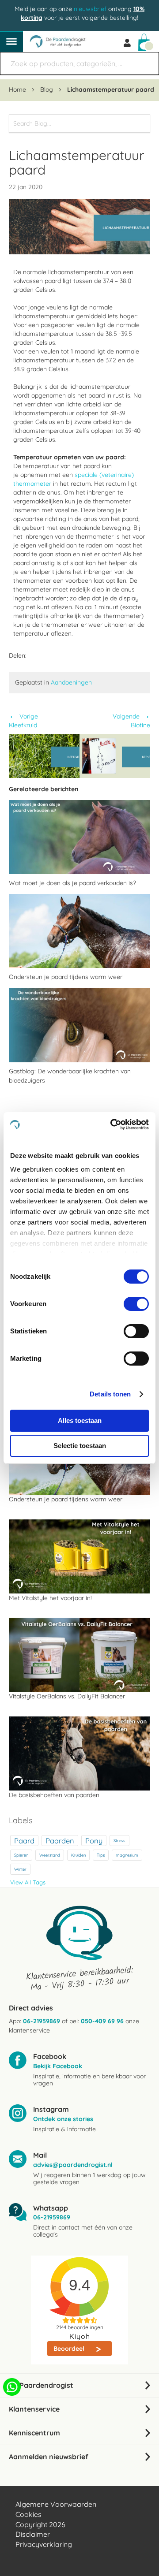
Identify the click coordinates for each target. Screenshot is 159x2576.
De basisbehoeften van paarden (54, 1795)
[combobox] (79, 63)
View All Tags (28, 1882)
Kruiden (78, 1855)
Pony (94, 1841)
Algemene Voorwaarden (56, 2504)
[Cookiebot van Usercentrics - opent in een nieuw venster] (112, 1124)
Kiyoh (80, 2336)
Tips (101, 1855)
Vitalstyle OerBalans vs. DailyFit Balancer (67, 1696)
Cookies (28, 2514)
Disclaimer (33, 2534)
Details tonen (110, 1394)
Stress (119, 1840)
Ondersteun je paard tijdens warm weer (66, 977)
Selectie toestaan (80, 1446)
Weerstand (50, 1855)
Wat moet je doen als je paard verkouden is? (72, 883)
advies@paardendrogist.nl (73, 2165)
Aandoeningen (71, 682)
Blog (47, 89)
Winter (20, 1869)
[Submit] (148, 59)
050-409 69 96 (102, 2021)
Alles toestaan (80, 1420)
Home (18, 89)
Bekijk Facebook (58, 2066)
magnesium (127, 1855)
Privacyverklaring (44, 2544)
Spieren (21, 1855)
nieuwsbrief (90, 9)
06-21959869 (42, 2021)
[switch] (136, 1305)
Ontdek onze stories (63, 2119)
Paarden (60, 1841)
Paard (24, 1841)
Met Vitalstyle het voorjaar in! (50, 1598)
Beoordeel (70, 2349)
